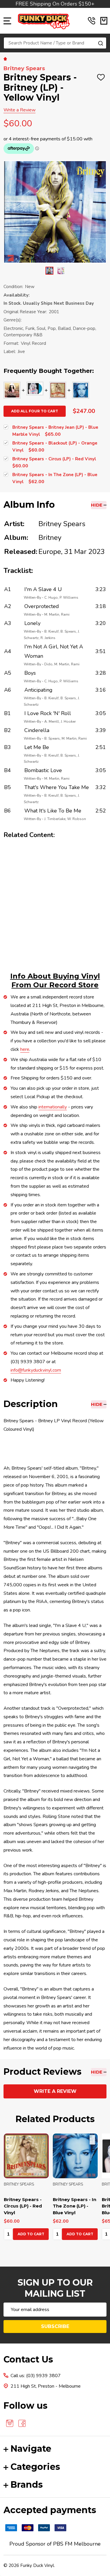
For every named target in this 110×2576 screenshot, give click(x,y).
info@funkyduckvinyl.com (36, 1370)
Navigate (31, 2449)
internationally (53, 1107)
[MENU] (7, 21)
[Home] (6, 58)
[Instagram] (10, 2423)
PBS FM (63, 2544)
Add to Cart (31, 2234)
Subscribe (55, 2326)
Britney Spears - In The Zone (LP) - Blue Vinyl (75, 2206)
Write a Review (20, 110)
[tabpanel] (26, 2188)
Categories (35, 2467)
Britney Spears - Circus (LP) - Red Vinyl (23, 2206)
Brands (27, 2485)
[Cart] (104, 21)
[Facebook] (22, 2423)
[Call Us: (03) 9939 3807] (92, 21)
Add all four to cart (35, 411)
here (25, 1049)
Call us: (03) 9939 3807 (36, 2376)
